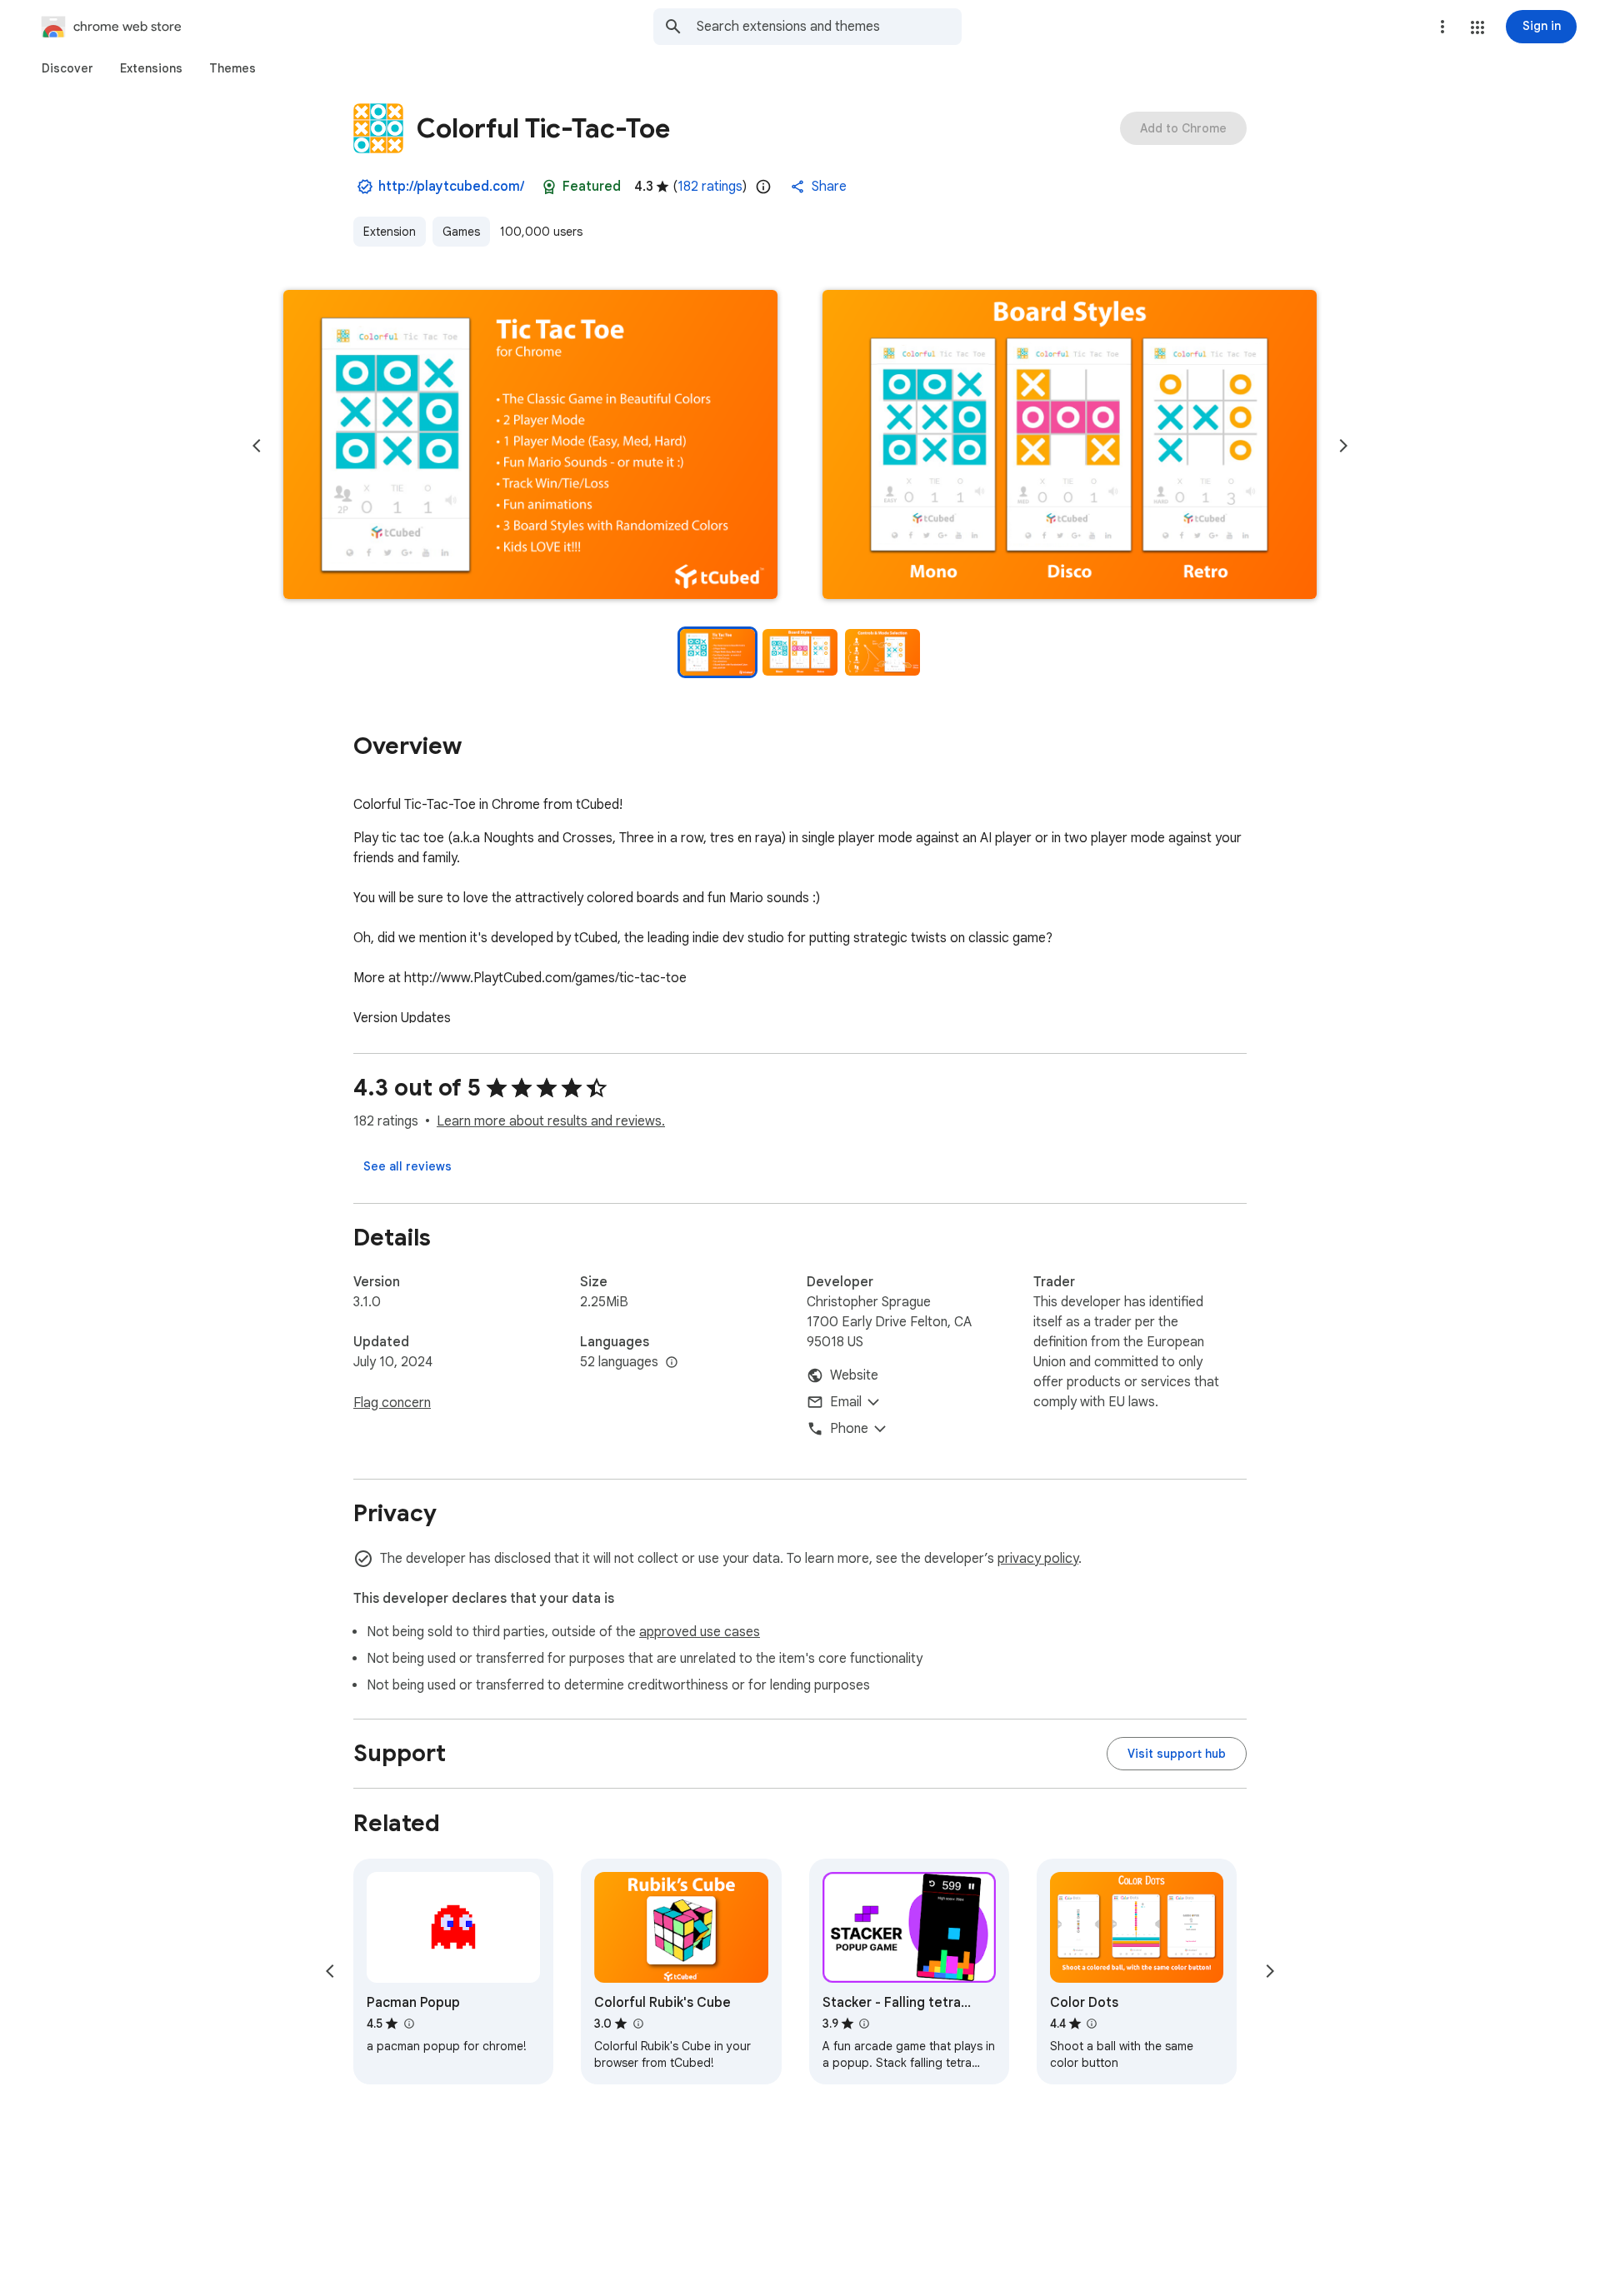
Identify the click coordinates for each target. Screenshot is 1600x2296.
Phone (849, 1429)
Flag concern (392, 1403)
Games (461, 232)
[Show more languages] (672, 1363)
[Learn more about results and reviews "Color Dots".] (1092, 2024)
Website (854, 1375)
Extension (390, 232)
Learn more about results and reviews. (551, 1121)
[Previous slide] (257, 446)
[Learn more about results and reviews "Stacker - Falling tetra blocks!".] (864, 2024)
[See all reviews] (407, 1166)
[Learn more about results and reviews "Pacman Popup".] (408, 2024)
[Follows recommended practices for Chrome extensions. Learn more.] (549, 187)
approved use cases (700, 1632)
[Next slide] (1343, 446)
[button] (1477, 27)
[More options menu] (1442, 27)
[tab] (67, 68)
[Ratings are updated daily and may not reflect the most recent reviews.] (763, 187)
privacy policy (1038, 1559)
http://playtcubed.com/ (451, 187)
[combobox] (829, 27)
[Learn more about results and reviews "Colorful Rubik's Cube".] (637, 2024)
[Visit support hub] (1177, 1754)
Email (846, 1402)
